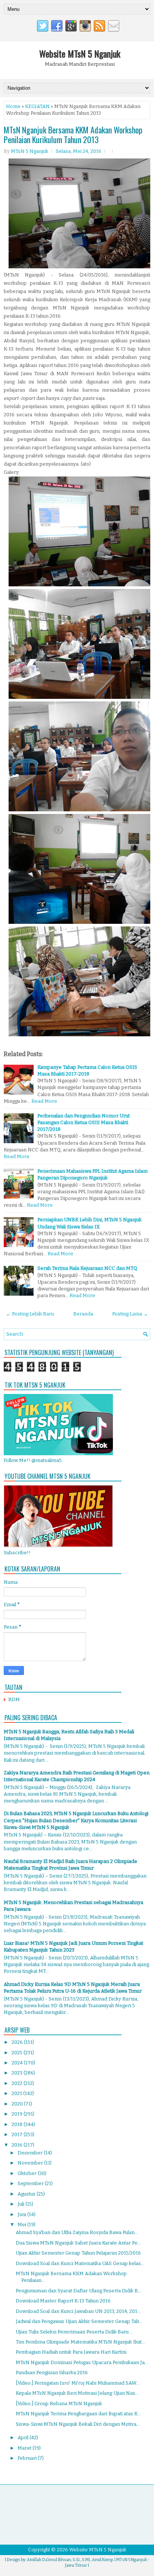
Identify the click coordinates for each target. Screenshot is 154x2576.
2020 (18, 2104)
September (31, 2183)
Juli (21, 2204)
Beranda (83, 1314)
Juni (22, 2214)
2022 (18, 2083)
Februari (28, 2458)
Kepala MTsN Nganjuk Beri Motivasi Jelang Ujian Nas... (77, 2393)
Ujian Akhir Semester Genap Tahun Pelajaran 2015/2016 (78, 2253)
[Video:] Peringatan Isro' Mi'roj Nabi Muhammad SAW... (78, 2383)
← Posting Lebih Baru (30, 1314)
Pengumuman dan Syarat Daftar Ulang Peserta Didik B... (78, 2291)
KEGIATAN (37, 106)
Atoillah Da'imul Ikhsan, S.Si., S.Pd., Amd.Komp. (70, 2560)
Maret (25, 2448)
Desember (31, 2153)
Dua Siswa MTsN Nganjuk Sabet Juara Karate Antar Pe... (78, 2243)
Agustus (27, 2194)
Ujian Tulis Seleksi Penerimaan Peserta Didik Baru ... (74, 2332)
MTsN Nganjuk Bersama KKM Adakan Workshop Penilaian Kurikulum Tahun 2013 (73, 135)
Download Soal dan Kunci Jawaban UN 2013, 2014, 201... (78, 2311)
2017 (18, 2134)
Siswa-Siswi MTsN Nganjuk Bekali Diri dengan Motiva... (78, 2424)
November (31, 2163)
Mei (22, 2225)
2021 (17, 2093)
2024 (18, 2063)
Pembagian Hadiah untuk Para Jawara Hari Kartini (71, 2352)
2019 (18, 2114)
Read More (44, 1101)
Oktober (28, 2173)
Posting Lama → (130, 1314)
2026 (18, 2042)
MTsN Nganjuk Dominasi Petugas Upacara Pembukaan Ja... (82, 2362)
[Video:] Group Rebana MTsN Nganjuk (59, 2404)
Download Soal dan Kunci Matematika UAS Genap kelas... (80, 2263)
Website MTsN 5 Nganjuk (80, 53)
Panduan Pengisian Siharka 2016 (52, 2373)
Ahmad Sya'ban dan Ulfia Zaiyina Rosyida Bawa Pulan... (77, 2232)
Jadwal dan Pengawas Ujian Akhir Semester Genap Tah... (79, 2321)
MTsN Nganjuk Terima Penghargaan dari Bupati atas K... (78, 2414)
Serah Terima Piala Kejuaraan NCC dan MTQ (87, 1268)
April (24, 2438)
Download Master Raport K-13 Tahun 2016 (63, 2301)
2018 (18, 2124)
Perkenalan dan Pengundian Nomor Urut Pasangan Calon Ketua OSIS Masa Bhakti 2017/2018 (84, 1122)
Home (13, 106)
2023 (18, 2073)
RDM (14, 1699)
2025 (18, 2053)
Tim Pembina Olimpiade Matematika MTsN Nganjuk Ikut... (80, 2342)
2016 (18, 2145)
